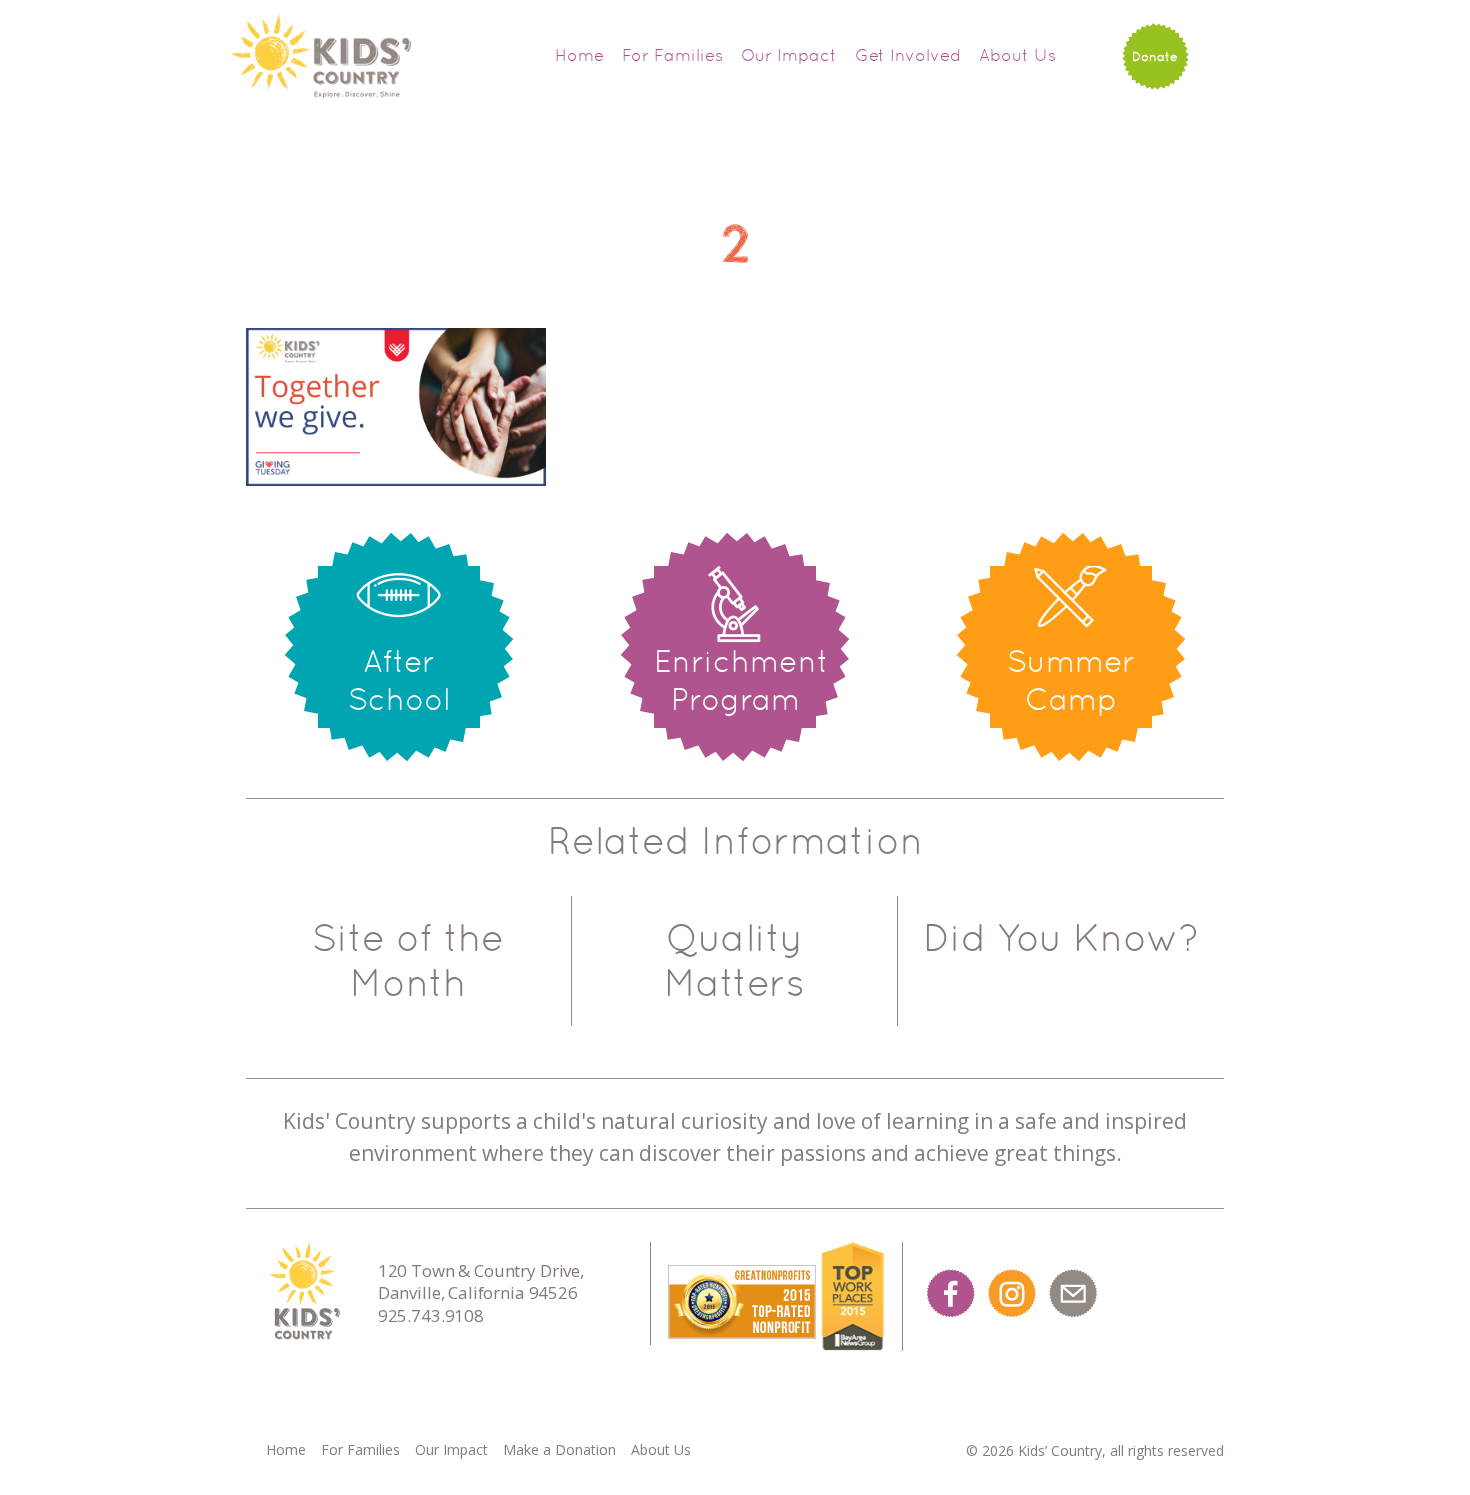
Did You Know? (1061, 938)
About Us (1017, 55)
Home (579, 55)
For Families (672, 55)
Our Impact (789, 55)
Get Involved (908, 55)
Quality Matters (734, 960)
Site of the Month (408, 960)
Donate (1155, 56)
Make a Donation (559, 1449)
